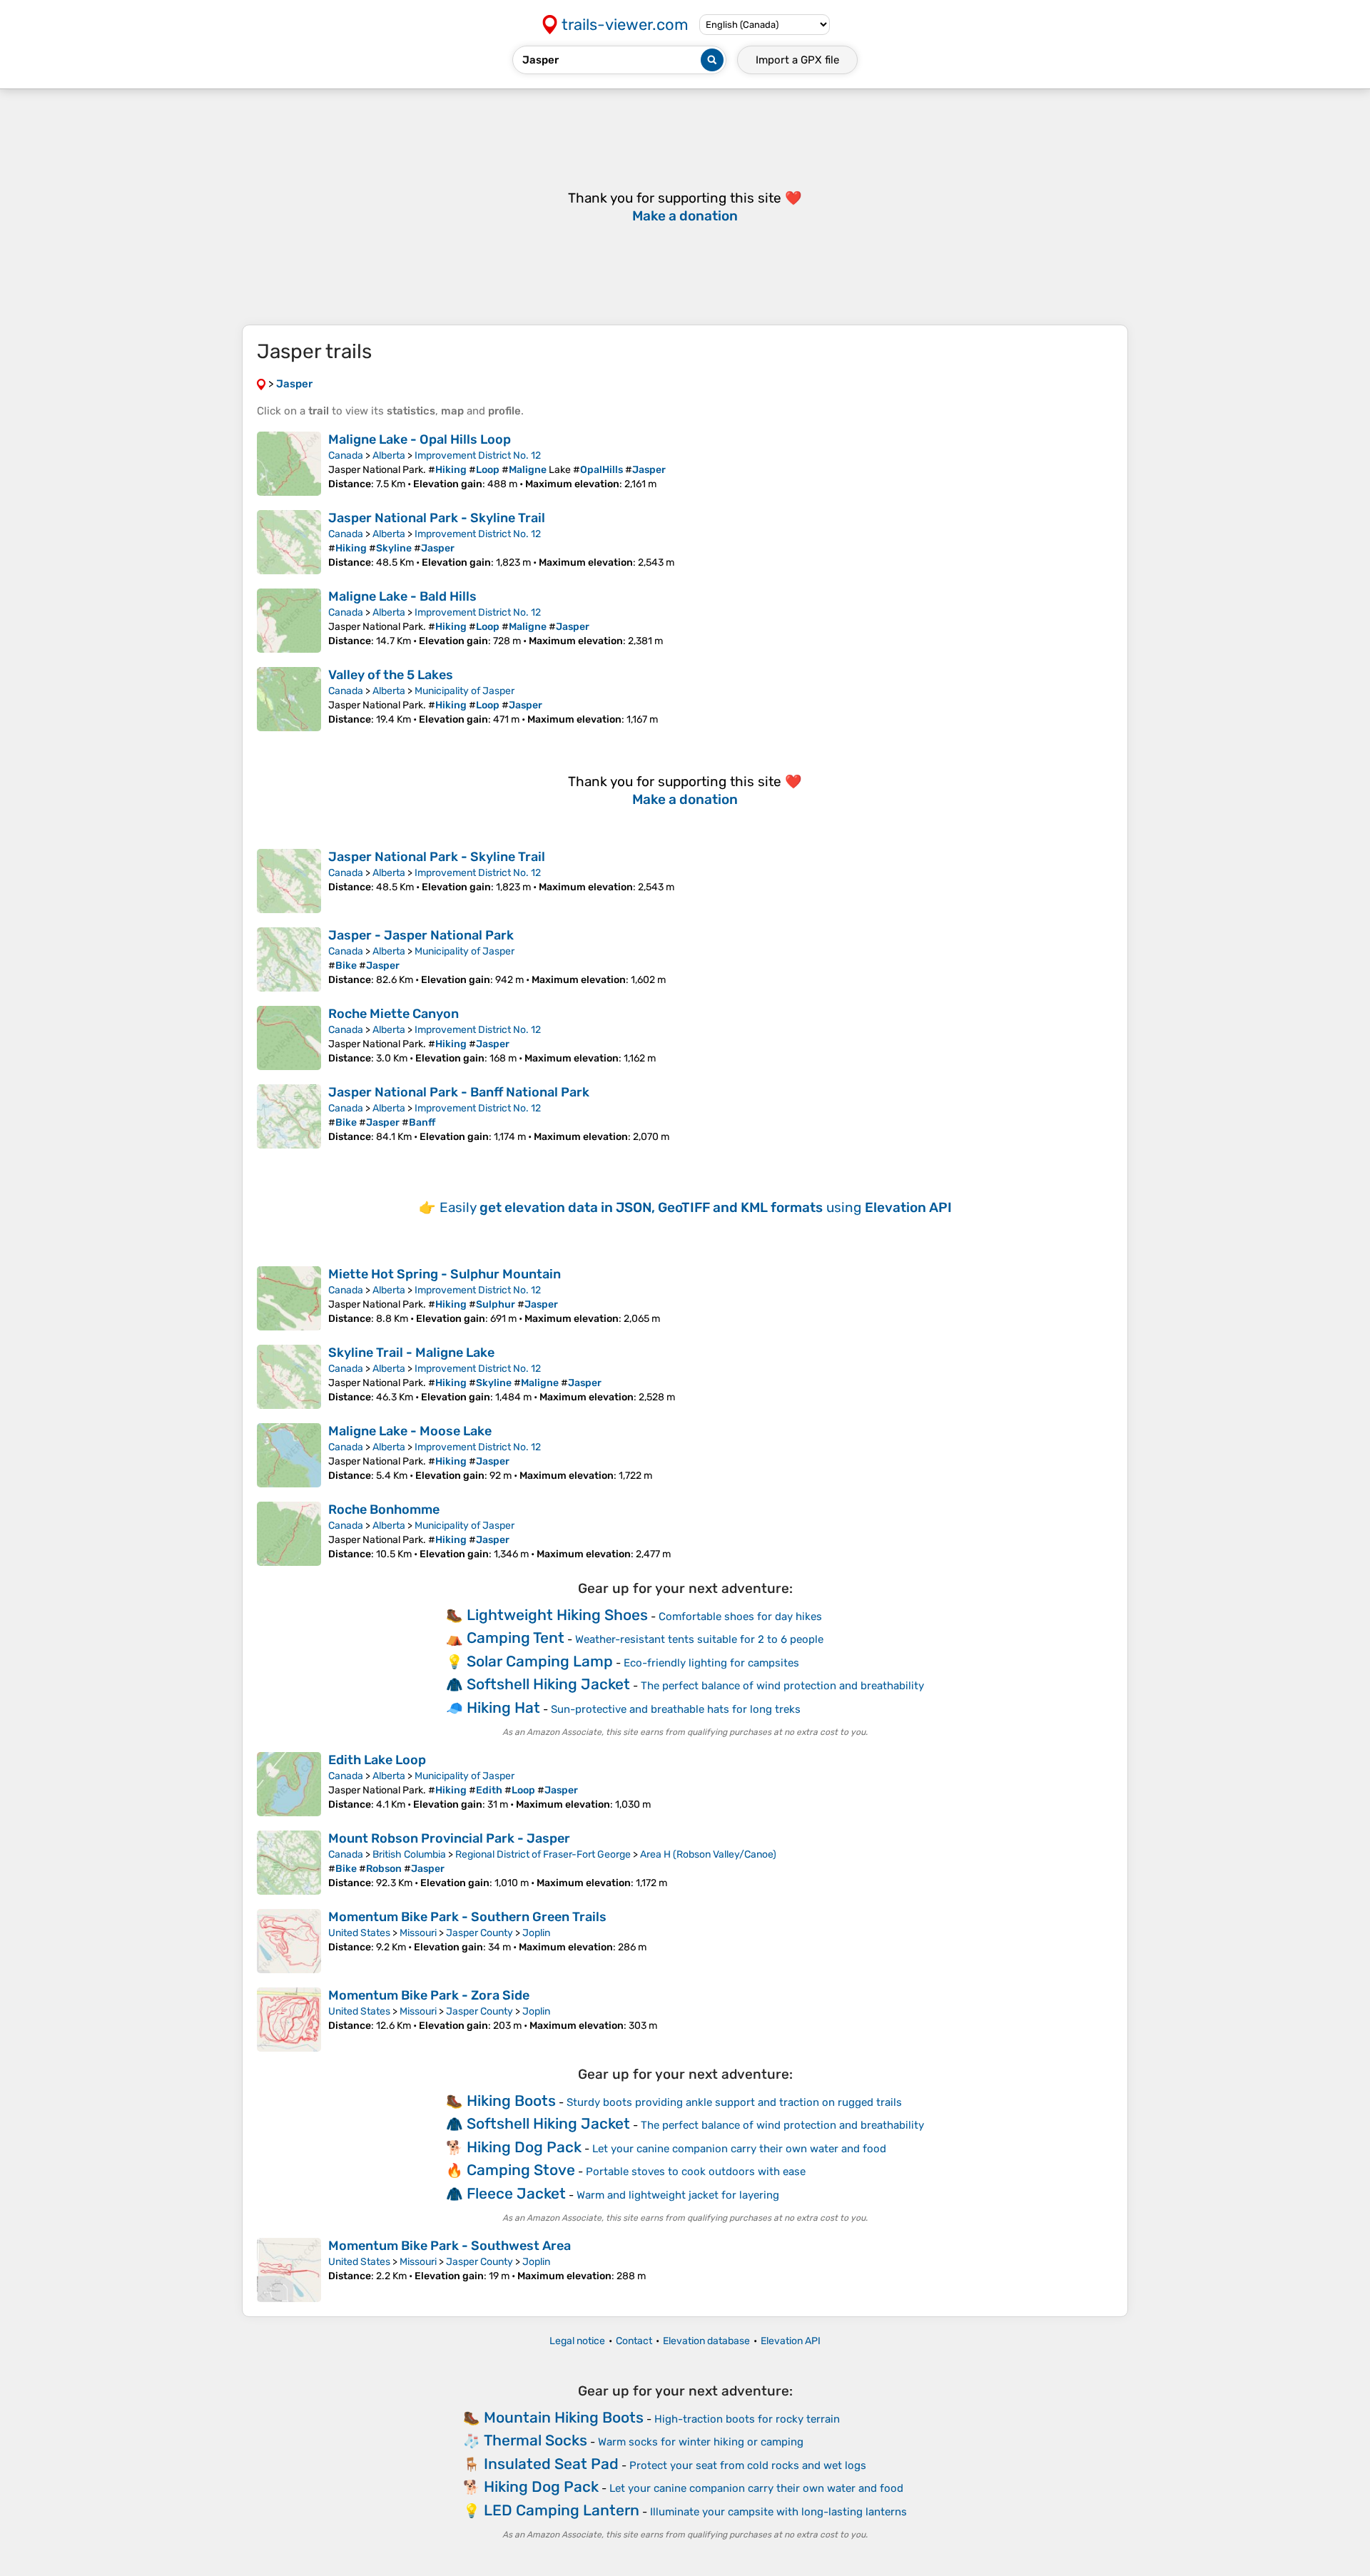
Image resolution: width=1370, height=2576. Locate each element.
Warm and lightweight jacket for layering (678, 2195)
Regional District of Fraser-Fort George (543, 1854)
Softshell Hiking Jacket (548, 1684)
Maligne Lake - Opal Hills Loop (420, 439)
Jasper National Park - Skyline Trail (437, 518)
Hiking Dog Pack (524, 2147)
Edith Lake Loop (377, 1760)
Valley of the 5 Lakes (391, 675)
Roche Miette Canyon (394, 1014)
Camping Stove (521, 2170)
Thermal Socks (536, 2440)
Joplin (536, 1933)
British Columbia (409, 1854)
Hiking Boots (511, 2101)
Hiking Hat (503, 1707)
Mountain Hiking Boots (564, 2417)
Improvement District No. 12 (478, 455)
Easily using (696, 1207)
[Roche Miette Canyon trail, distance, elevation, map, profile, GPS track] (289, 1038)
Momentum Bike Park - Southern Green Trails (467, 1917)
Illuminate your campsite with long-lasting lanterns (778, 2512)
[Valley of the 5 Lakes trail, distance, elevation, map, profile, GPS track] (289, 699)
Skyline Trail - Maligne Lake (411, 1353)
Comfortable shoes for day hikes (740, 1617)
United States (359, 1933)
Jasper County (479, 1933)
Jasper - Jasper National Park (421, 935)
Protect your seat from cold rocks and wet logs (748, 2465)
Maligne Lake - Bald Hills (402, 596)
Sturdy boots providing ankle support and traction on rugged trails (734, 2102)
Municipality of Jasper (465, 691)
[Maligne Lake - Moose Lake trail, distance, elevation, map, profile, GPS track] (289, 1455)
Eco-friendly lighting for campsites (711, 1663)
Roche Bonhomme (384, 1510)
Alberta (389, 455)
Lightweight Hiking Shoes (557, 1615)
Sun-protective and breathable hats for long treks (676, 1709)
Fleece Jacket (516, 2193)
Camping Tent (516, 1638)
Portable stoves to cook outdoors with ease (696, 2172)
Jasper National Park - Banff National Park (459, 1092)
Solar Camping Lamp (540, 1661)
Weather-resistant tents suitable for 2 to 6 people (699, 1639)
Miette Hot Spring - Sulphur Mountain (445, 1274)
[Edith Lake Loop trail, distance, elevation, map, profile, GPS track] (289, 1784)
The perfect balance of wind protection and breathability (782, 1686)
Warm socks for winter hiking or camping (701, 2442)
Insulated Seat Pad (551, 2464)
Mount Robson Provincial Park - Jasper (449, 1838)
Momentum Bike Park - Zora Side (429, 1995)
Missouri (418, 1933)
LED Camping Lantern (562, 2510)
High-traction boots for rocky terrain (747, 2419)
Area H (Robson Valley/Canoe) (708, 1854)
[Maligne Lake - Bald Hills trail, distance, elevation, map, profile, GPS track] (289, 621)
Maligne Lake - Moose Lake (410, 1431)
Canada (346, 455)
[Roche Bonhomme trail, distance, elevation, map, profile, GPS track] (289, 1534)
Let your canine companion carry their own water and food (739, 2149)
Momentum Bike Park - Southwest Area (450, 2246)
